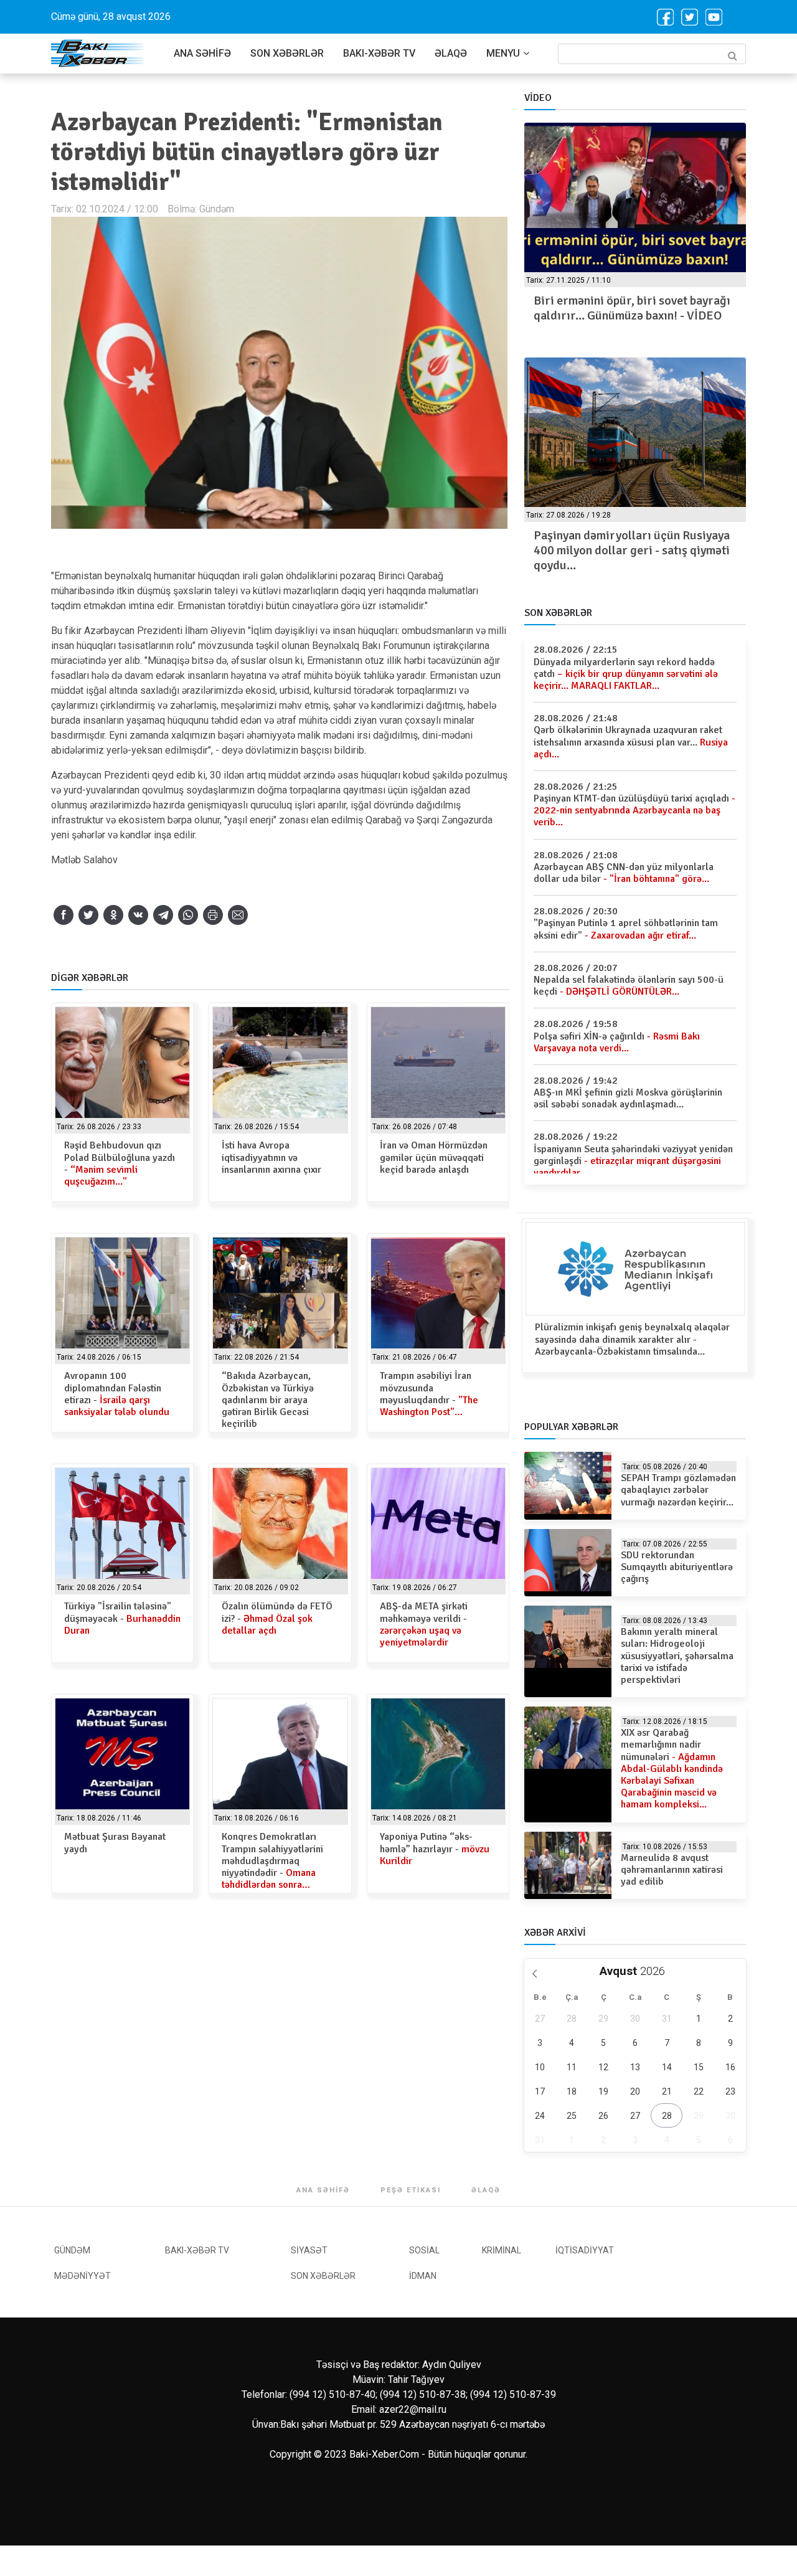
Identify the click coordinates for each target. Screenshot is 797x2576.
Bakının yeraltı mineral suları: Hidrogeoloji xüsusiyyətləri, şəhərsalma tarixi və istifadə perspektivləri (677, 1656)
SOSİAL (424, 2250)
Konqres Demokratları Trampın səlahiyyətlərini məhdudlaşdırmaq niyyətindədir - (272, 1861)
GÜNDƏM (72, 2250)
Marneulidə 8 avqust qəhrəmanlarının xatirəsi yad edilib (672, 1870)
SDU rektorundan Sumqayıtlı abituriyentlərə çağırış (677, 1567)
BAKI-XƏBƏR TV (379, 53)
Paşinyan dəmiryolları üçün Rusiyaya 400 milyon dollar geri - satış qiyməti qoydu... (632, 550)
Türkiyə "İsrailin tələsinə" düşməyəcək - (122, 1618)
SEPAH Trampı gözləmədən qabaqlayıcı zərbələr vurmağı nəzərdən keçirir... (678, 1490)
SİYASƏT (309, 2250)
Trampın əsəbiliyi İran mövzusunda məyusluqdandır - (429, 1394)
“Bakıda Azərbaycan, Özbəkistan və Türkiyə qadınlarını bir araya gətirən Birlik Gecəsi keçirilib (268, 1400)
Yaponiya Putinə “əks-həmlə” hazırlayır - (435, 1849)
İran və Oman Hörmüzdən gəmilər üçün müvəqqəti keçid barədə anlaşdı (434, 1157)
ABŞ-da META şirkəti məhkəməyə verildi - (424, 1624)
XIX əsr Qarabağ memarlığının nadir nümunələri (672, 1769)
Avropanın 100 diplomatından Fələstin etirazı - (117, 1394)
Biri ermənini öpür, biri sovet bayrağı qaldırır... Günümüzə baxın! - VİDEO (632, 308)
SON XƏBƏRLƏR (287, 53)
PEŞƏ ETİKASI (411, 2190)
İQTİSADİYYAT (585, 2250)
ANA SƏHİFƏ (202, 53)
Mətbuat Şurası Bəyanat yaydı (115, 1843)
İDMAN (423, 2276)
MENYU (503, 53)
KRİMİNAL (502, 2250)
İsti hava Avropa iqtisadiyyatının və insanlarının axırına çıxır (271, 1157)
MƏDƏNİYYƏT (83, 2276)
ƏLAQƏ (451, 53)
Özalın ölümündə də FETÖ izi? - (277, 1618)
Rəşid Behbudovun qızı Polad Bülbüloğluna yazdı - (120, 1163)
